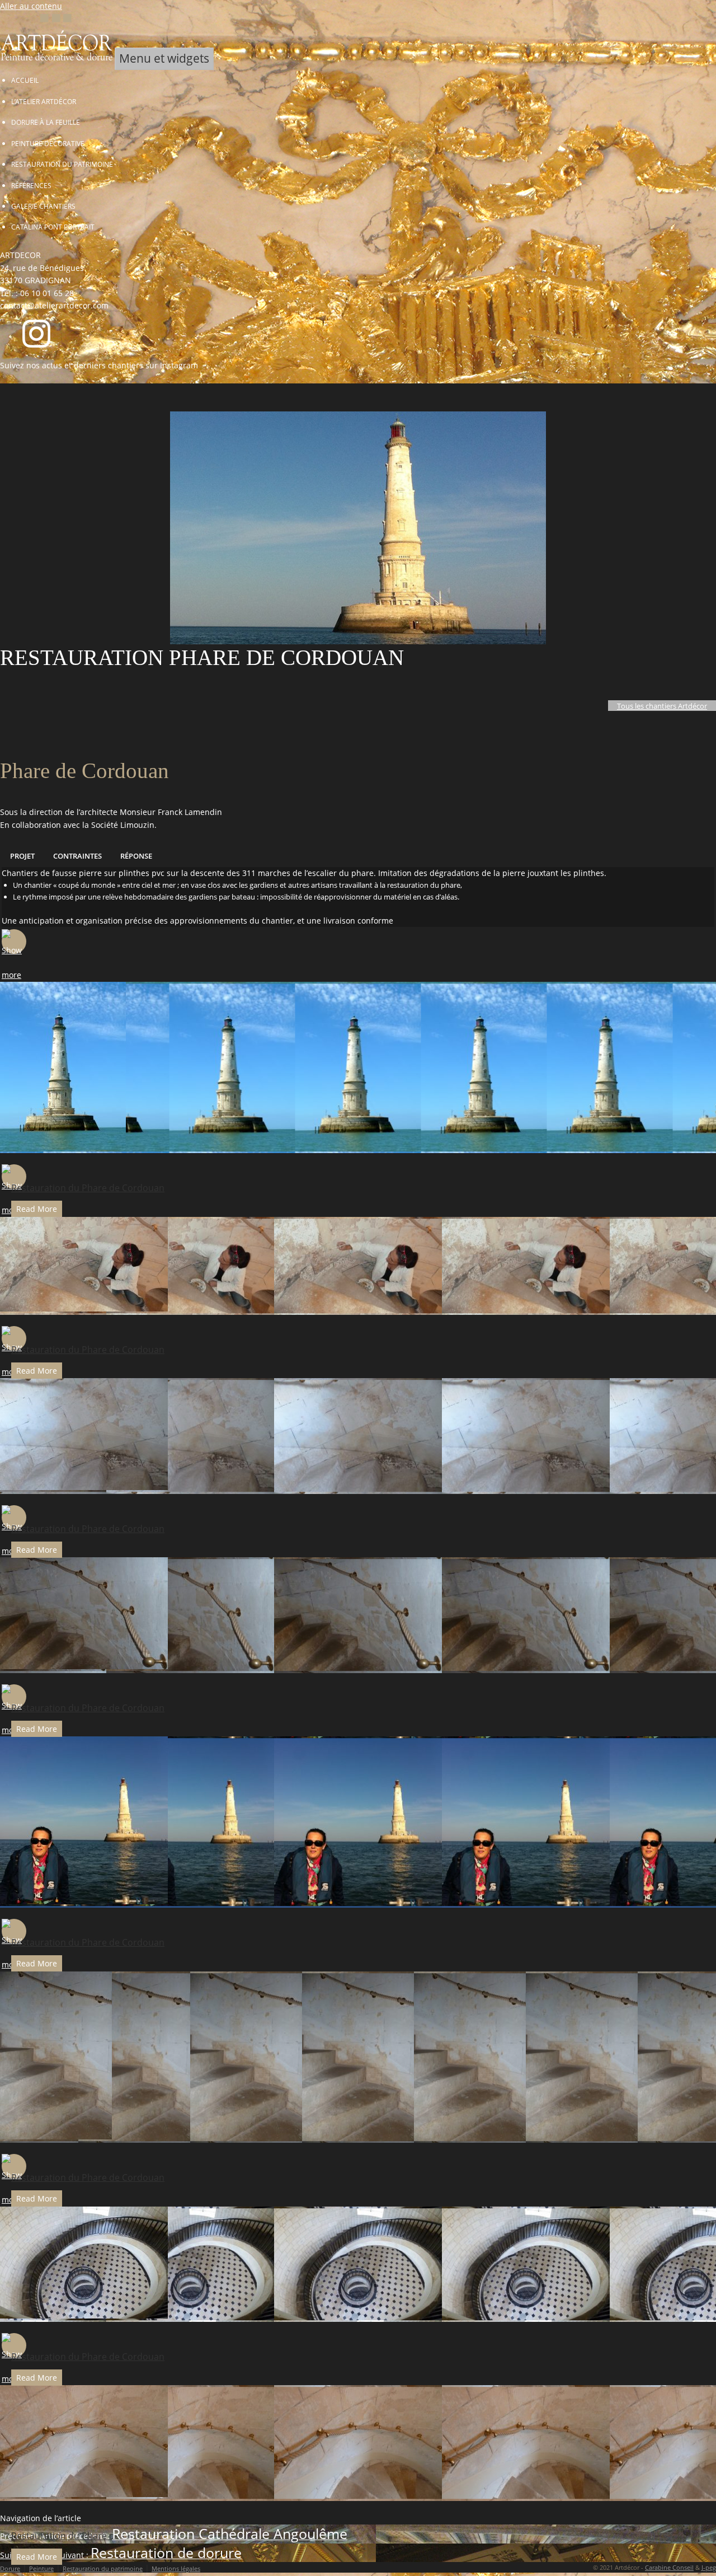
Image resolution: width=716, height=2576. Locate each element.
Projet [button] (22, 856)
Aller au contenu (31, 6)
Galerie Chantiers (43, 206)
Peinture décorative (48, 143)
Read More (37, 1209)
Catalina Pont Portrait (53, 227)
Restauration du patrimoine (62, 164)
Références (31, 185)
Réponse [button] (136, 856)
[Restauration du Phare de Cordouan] (14, 942)
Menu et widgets (164, 58)
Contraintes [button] (77, 856)
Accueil (25, 80)
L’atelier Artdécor (44, 101)
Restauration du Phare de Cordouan (88, 1188)
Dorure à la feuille (46, 122)
